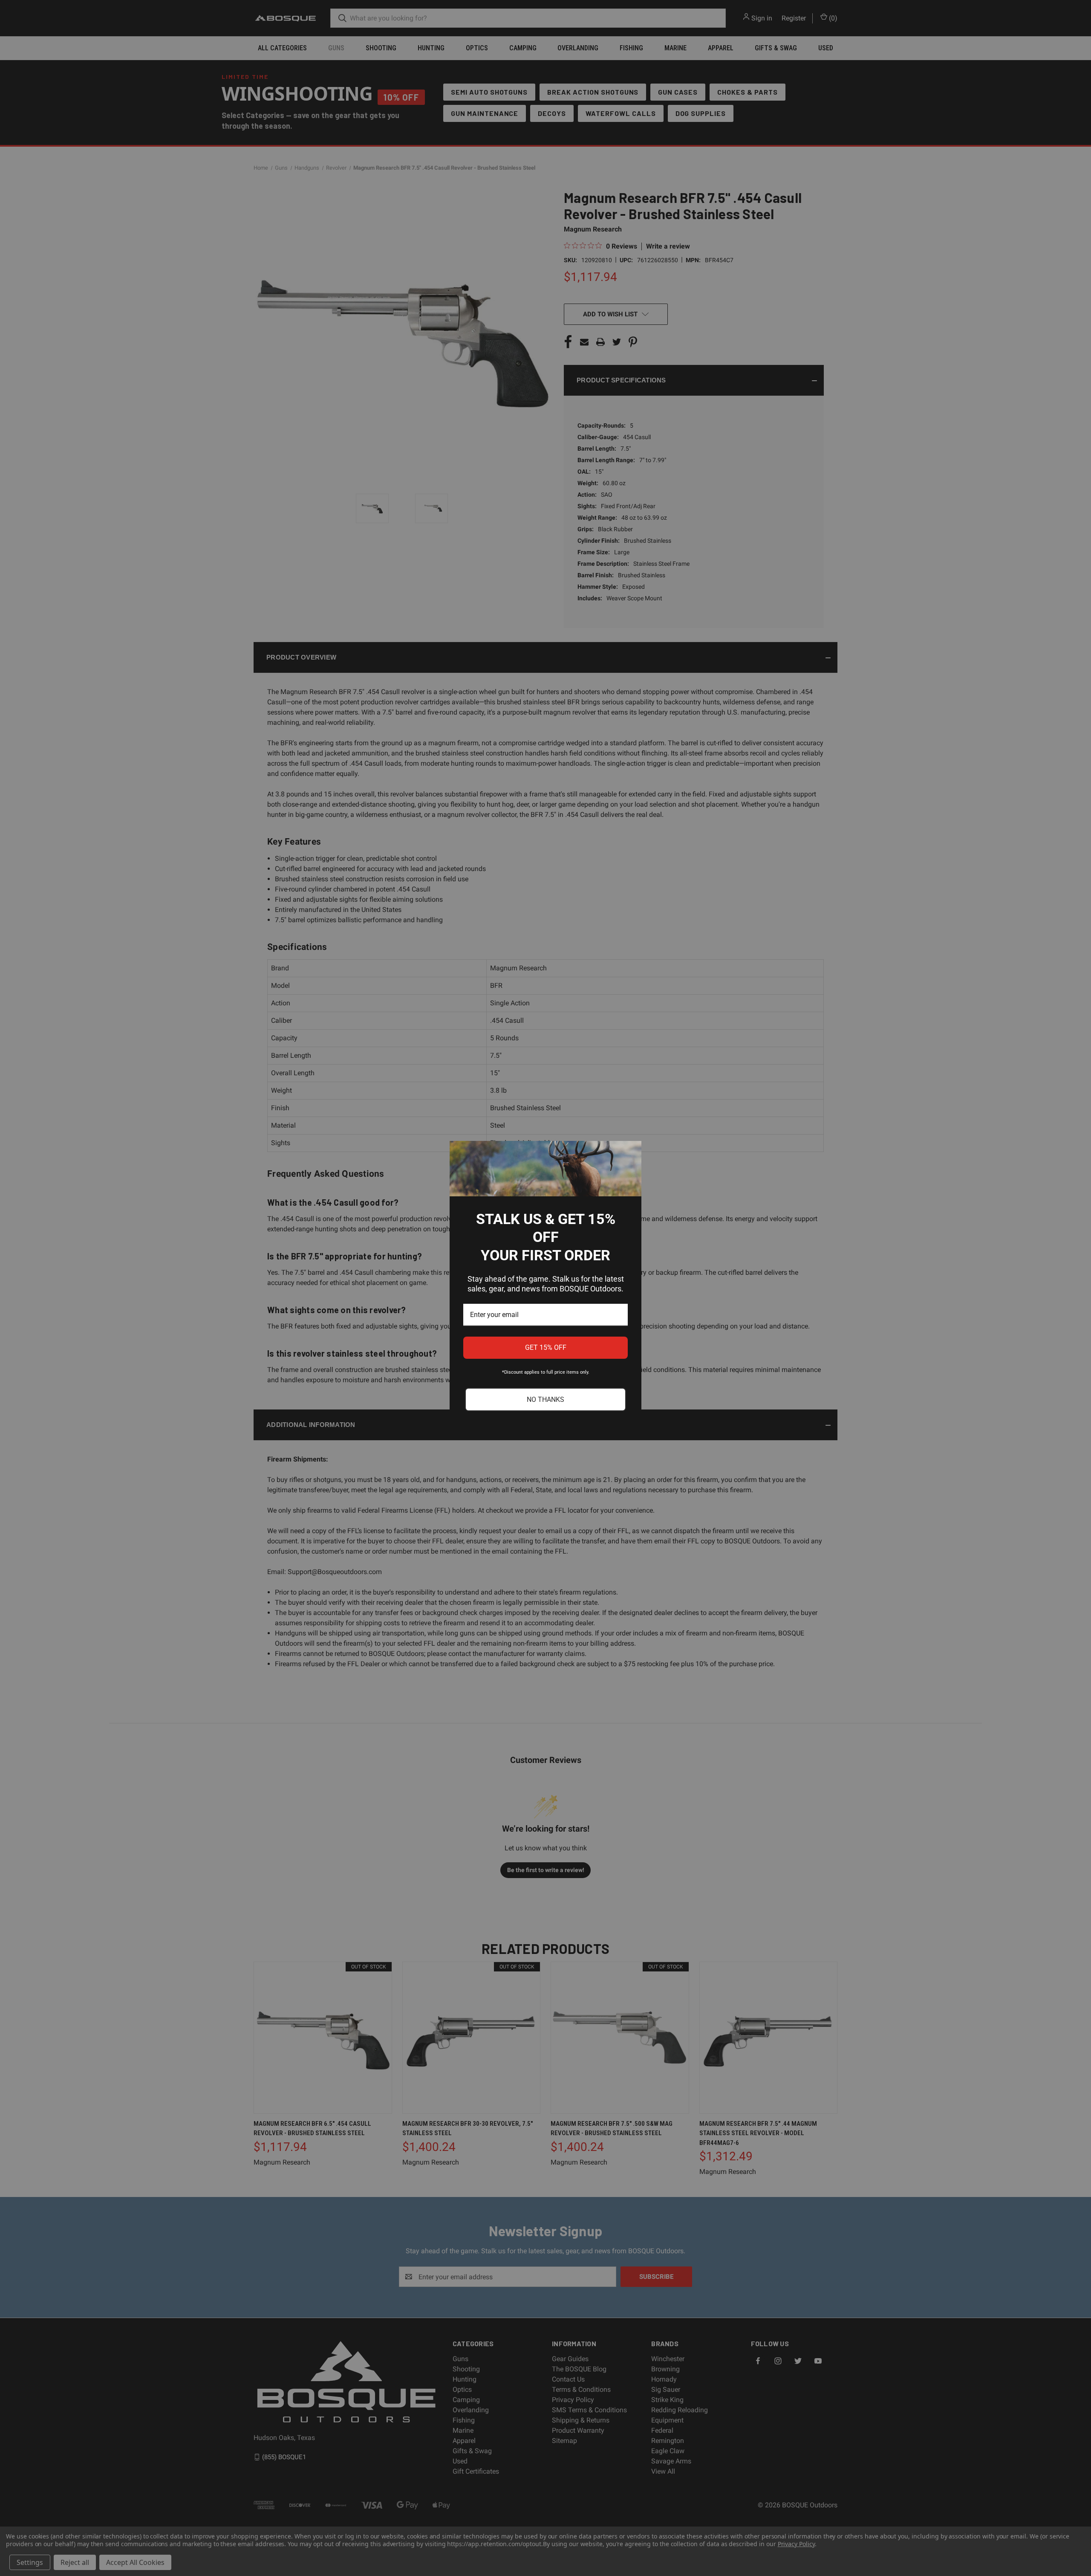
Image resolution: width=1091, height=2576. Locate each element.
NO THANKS (545, 1399)
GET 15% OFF (546, 1347)
